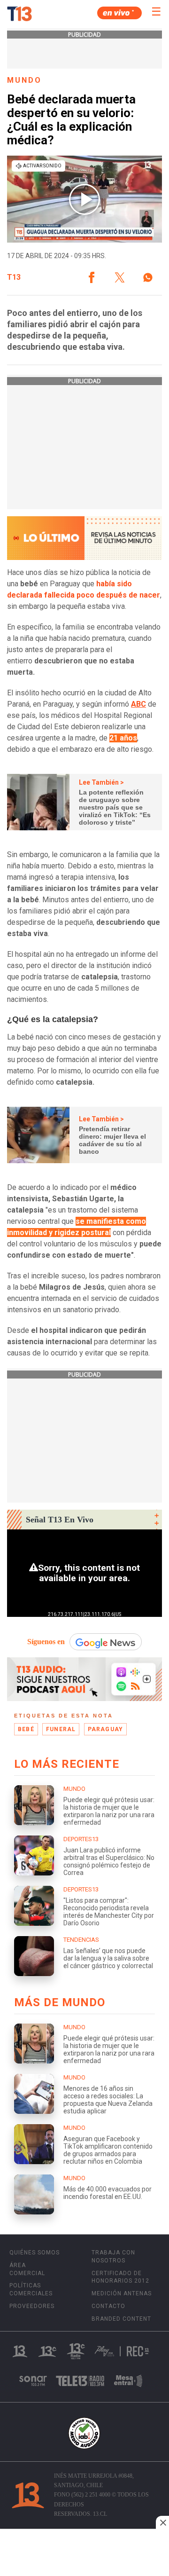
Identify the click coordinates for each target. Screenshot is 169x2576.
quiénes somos (35, 2253)
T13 (14, 277)
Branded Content (121, 2319)
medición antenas (122, 2293)
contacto (108, 2306)
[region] (84, 2553)
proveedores (32, 2306)
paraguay (106, 1729)
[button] (92, 277)
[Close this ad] (162, 2522)
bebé (26, 1729)
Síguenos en (46, 1642)
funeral (61, 1729)
